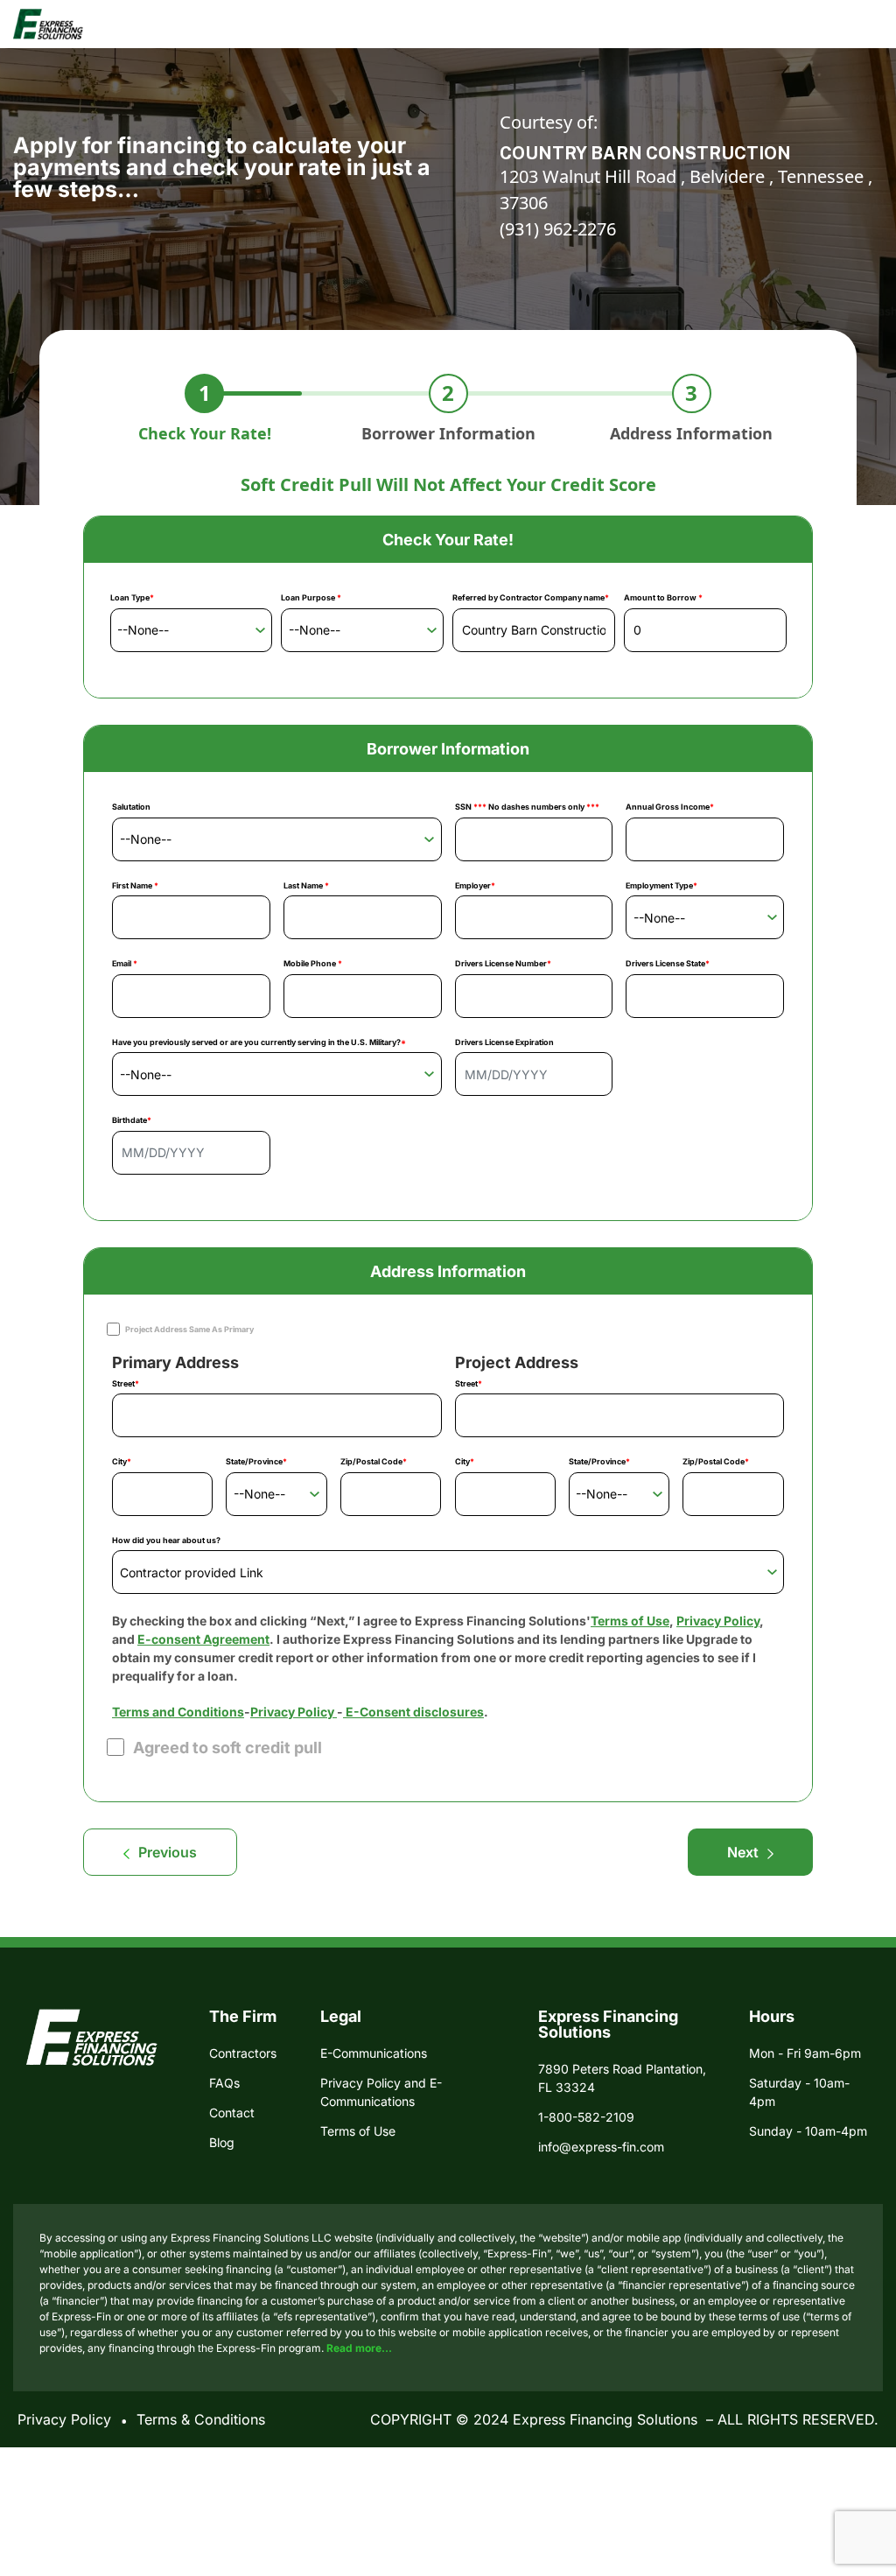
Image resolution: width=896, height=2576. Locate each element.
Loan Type (132, 597)
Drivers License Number (503, 963)
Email (125, 963)
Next (743, 1852)
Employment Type (661, 885)
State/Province (256, 1461)
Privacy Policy (718, 1621)
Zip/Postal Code (374, 1461)
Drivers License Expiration (504, 1042)
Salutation (131, 807)
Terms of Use (630, 1621)
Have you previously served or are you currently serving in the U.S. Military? (259, 1042)
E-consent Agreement (203, 1639)
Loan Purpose (311, 597)
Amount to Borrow (663, 597)
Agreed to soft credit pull (227, 1748)
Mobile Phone (313, 963)
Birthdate (132, 1120)
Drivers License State (668, 963)
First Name (135, 885)
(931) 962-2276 (558, 229)
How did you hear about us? (166, 1540)
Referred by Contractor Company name (531, 597)
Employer (475, 885)
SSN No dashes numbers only (527, 807)
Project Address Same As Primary (189, 1329)
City (122, 1461)
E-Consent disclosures (413, 1712)
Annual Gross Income (670, 807)
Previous (168, 1852)
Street (126, 1383)
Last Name (306, 885)
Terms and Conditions (178, 1712)
